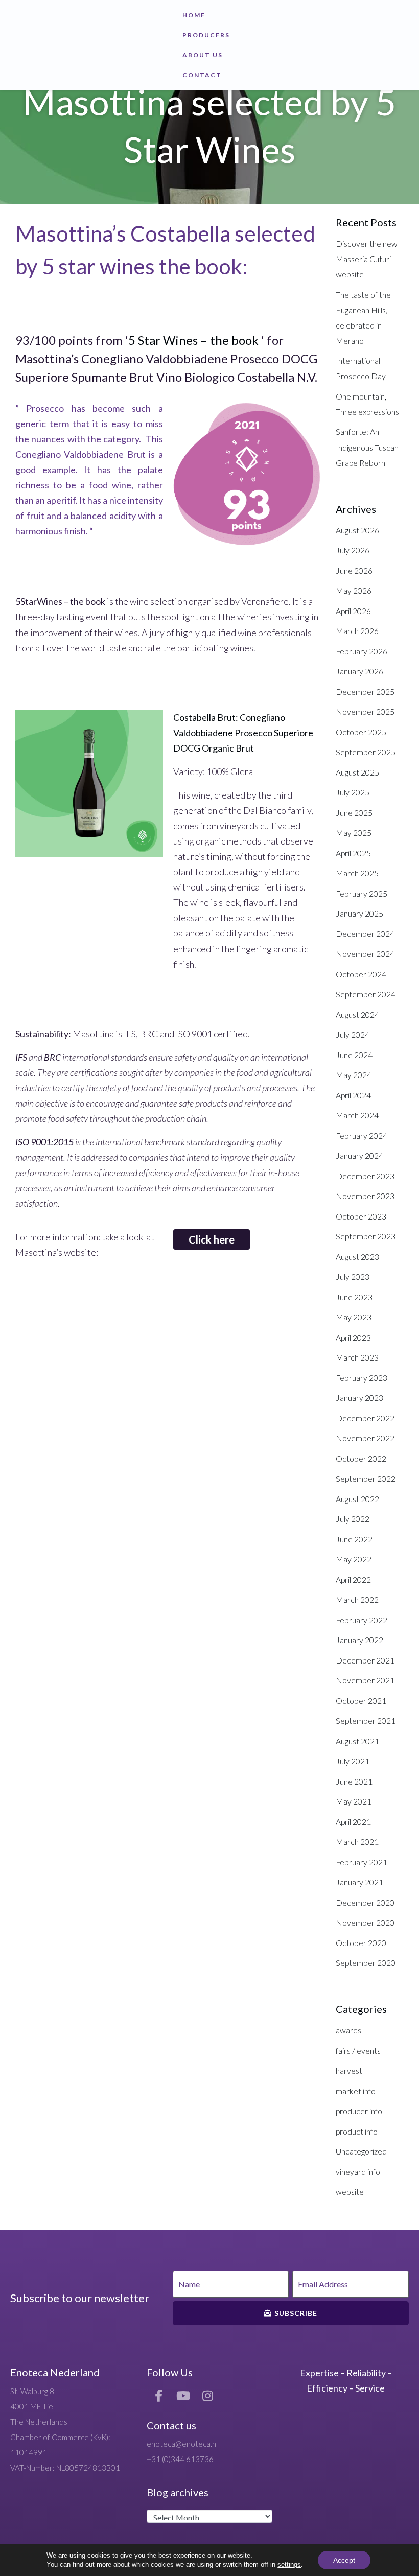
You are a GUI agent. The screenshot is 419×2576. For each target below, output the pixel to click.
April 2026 (353, 611)
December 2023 (365, 1176)
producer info (359, 2111)
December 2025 (365, 692)
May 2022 (354, 1559)
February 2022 (362, 1620)
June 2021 (354, 1781)
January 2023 (359, 1398)
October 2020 (361, 1943)
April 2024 (353, 1095)
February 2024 (362, 1135)
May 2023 (354, 1317)
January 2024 (359, 1155)
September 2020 (366, 1963)
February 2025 (362, 893)
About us (203, 55)
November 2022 (365, 1438)
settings (289, 2565)
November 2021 (365, 1680)
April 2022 (353, 1579)
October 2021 (361, 1701)
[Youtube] (183, 2396)
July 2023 (353, 1277)
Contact (202, 75)
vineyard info (358, 2172)
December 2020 (365, 1902)
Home (194, 15)
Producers (206, 35)
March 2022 (357, 1599)
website (350, 2192)
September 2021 (366, 1720)
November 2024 (365, 954)
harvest (349, 2070)
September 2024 (366, 994)
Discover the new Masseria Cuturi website (367, 259)
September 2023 (366, 1236)
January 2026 (359, 671)
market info (356, 2091)
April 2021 (353, 1822)
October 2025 (361, 732)
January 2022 (359, 1640)
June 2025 (354, 813)
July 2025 (353, 792)
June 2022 (354, 1539)
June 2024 (354, 1055)
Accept (344, 2560)
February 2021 (362, 1862)
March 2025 (357, 873)
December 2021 (365, 1660)
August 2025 (357, 772)
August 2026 (357, 530)
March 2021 (357, 1842)
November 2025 (365, 711)
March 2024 (357, 1115)
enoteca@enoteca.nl (182, 2444)
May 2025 (354, 833)
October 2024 (361, 974)
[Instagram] (208, 2396)
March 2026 (357, 631)
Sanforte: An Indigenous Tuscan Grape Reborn (367, 447)
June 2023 (354, 1297)
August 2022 (357, 1499)
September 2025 (366, 752)
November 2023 (365, 1196)
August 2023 (357, 1257)
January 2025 (359, 913)
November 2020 (365, 1922)
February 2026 (362, 651)
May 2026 (354, 590)
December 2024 (365, 934)
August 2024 (357, 1014)
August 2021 (357, 1741)
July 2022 (353, 1519)
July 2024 (353, 1034)
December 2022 (365, 1418)
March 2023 (357, 1357)
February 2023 (362, 1378)
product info (357, 2131)
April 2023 (353, 1337)
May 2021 (354, 1801)
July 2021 (353, 1761)
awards (348, 2030)
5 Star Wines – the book (193, 340)
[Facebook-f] (159, 2396)
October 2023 (361, 1216)
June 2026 (354, 570)
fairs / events (358, 2051)
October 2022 (361, 1458)
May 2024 (354, 1075)
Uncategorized (361, 2151)
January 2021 (359, 1882)
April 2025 (353, 853)
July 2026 (353, 550)
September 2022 (366, 1478)
